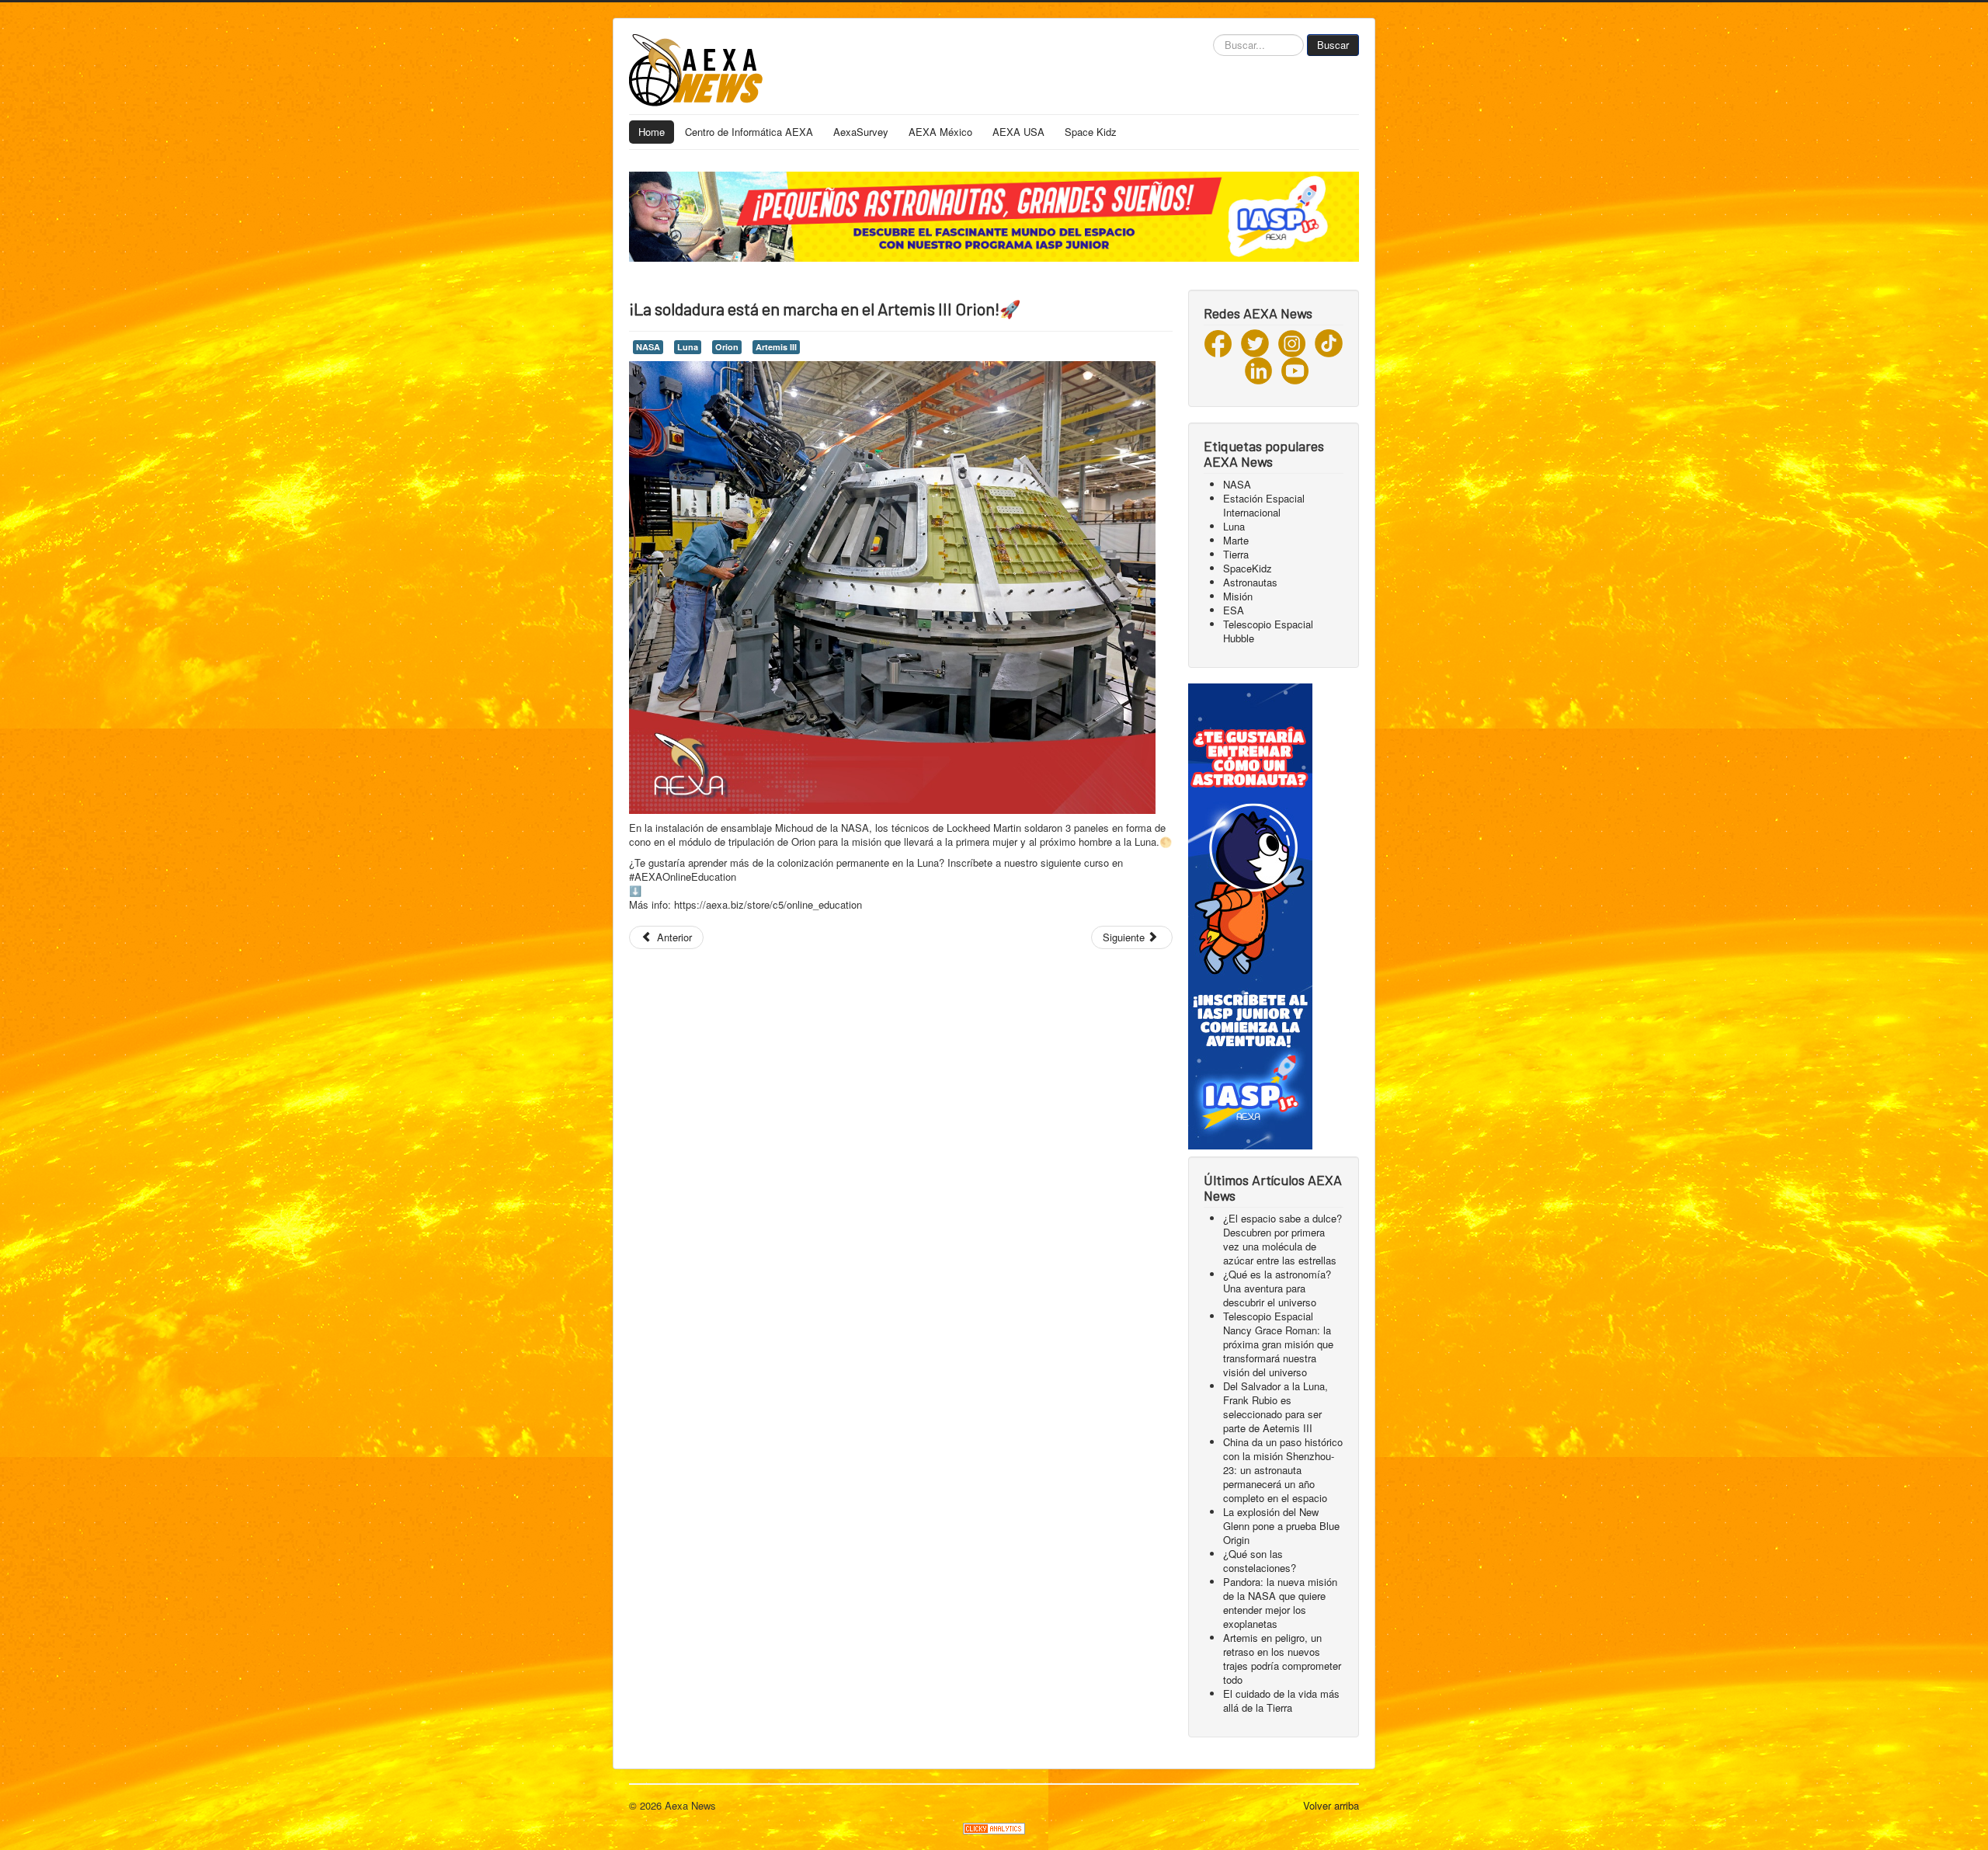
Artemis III (776, 347)
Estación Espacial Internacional (1264, 505)
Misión (1238, 596)
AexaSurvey (861, 132)
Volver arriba (1331, 1805)
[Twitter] (1255, 342)
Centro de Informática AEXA (749, 132)
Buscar (1333, 45)
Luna (688, 347)
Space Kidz (1091, 132)
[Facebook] (1218, 342)
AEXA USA (1018, 132)
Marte (1236, 540)
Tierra (1236, 554)
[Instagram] (1292, 342)
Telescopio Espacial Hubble (1268, 631)
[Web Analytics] (994, 1826)
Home (652, 132)
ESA (1234, 610)
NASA (648, 347)
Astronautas (1250, 582)
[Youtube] (1295, 369)
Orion (727, 347)
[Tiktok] (1329, 342)
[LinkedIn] (1258, 369)
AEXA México (940, 132)
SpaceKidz (1248, 568)
